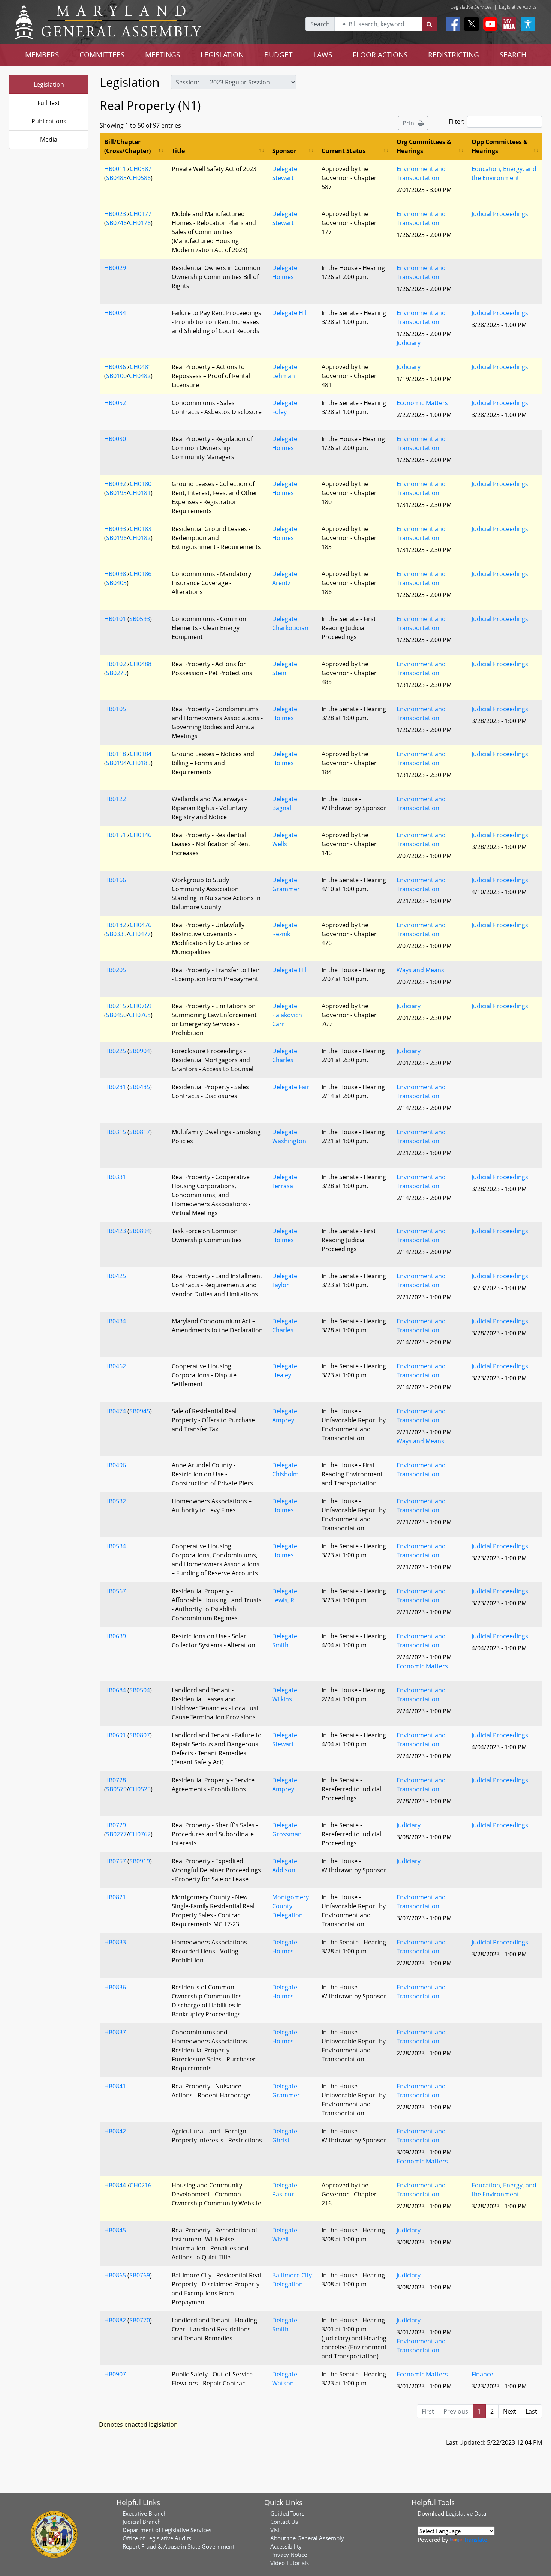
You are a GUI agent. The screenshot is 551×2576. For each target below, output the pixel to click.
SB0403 (116, 583)
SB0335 (116, 934)
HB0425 (115, 1276)
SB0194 (116, 763)
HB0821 (115, 1897)
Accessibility (286, 2546)
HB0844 (115, 2185)
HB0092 (115, 484)
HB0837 (115, 2032)
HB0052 (115, 403)
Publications (49, 121)
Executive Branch (145, 2513)
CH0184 (141, 754)
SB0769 (140, 2275)
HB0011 (115, 169)
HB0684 (115, 1690)
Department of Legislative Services (167, 2530)
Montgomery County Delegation (290, 1906)
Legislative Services (471, 7)
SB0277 (116, 1834)
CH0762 (140, 1834)
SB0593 (140, 619)
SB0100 (116, 376)
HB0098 (115, 574)
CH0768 (140, 1015)
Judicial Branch (142, 2522)
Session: (187, 82)
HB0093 (115, 529)
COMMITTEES (102, 55)
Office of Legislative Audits (157, 2538)
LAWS (323, 55)
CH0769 (141, 1006)
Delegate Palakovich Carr (287, 1015)
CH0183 (141, 529)
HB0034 (115, 313)
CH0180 (141, 484)
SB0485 (140, 1087)
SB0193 (116, 493)
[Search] (429, 24)
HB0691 (115, 1735)
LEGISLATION (222, 55)
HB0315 (115, 1132)
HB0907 (115, 2374)
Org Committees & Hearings (424, 146)
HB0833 (115, 1942)
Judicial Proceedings (500, 214)
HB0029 (115, 268)
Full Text (49, 103)
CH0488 (141, 664)
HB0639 (115, 1636)
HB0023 (115, 214)
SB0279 (116, 673)
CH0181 (140, 493)
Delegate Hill (290, 313)
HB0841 (115, 2086)
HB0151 (115, 835)
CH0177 (141, 214)
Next (510, 2411)
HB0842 (115, 2131)
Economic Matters (422, 403)
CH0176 (140, 223)
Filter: (457, 122)
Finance (482, 2374)
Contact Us (284, 2522)
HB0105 (115, 709)
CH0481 (141, 367)
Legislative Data (466, 2513)
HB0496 (115, 1465)
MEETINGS (162, 55)
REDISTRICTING (454, 55)
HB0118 (115, 754)
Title (178, 151)
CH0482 (140, 376)
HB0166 (115, 880)
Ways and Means (420, 970)
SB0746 (116, 223)
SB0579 (116, 1789)
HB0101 (115, 619)
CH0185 (140, 763)
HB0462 (115, 1366)
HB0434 (115, 1321)
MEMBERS (42, 55)
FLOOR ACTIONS (380, 55)
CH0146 (141, 835)
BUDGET (278, 55)
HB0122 (115, 799)
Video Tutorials (290, 2563)
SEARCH (513, 55)
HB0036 (115, 367)
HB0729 (115, 1825)
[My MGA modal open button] (508, 24)
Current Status (344, 151)
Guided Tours (287, 2513)
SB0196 (116, 538)
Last (531, 2411)
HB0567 (115, 1591)
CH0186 (141, 574)
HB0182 (115, 925)
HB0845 (115, 2230)
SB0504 (140, 1690)
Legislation (49, 84)
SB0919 (140, 1861)
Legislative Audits (518, 7)
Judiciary (409, 343)
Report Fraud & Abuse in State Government (178, 2546)
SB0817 (140, 1132)
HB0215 (115, 1006)
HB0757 (115, 1861)
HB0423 (115, 1231)
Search (320, 24)
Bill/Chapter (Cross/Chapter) (127, 146)
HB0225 (115, 1051)
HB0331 (115, 1177)
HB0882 (115, 2320)
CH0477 (140, 934)
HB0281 (115, 1087)
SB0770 (140, 2320)
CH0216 (141, 2185)
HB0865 (115, 2275)
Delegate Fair (291, 1087)
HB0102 (115, 664)
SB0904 (140, 1051)
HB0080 (115, 439)
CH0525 (140, 1789)
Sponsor (284, 151)
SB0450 (116, 1015)
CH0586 (140, 178)
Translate (475, 2540)
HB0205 (115, 970)
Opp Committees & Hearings (500, 146)
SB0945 (140, 1411)
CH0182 (140, 538)
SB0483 (116, 178)
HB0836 (115, 1987)
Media (49, 140)
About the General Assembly (307, 2538)
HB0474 (115, 1411)
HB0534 (115, 1546)
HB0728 (115, 1780)
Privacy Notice (289, 2555)
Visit (276, 2530)
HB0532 (115, 1501)
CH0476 (141, 925)
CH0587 (141, 169)
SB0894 (140, 1231)
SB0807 (140, 1735)
